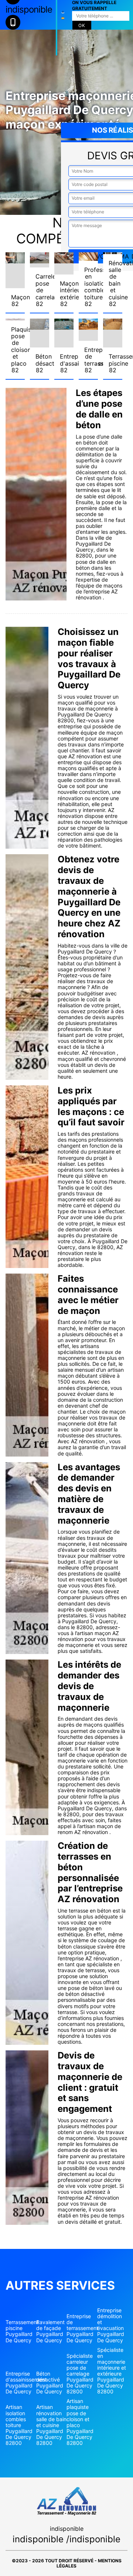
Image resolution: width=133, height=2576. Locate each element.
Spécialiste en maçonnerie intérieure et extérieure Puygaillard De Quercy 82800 (112, 2371)
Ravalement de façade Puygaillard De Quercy (50, 2331)
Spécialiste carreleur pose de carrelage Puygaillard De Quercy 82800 (80, 2374)
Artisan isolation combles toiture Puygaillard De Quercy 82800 (19, 2425)
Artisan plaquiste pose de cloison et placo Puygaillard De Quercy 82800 (80, 2422)
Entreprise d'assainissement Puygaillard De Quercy (21, 2383)
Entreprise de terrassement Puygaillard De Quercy (82, 2328)
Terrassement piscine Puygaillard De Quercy (21, 2331)
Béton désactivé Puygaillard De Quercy (50, 2383)
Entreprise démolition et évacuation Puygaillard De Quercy (111, 2325)
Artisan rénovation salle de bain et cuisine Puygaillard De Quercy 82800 (51, 2425)
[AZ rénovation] (57, 28)
